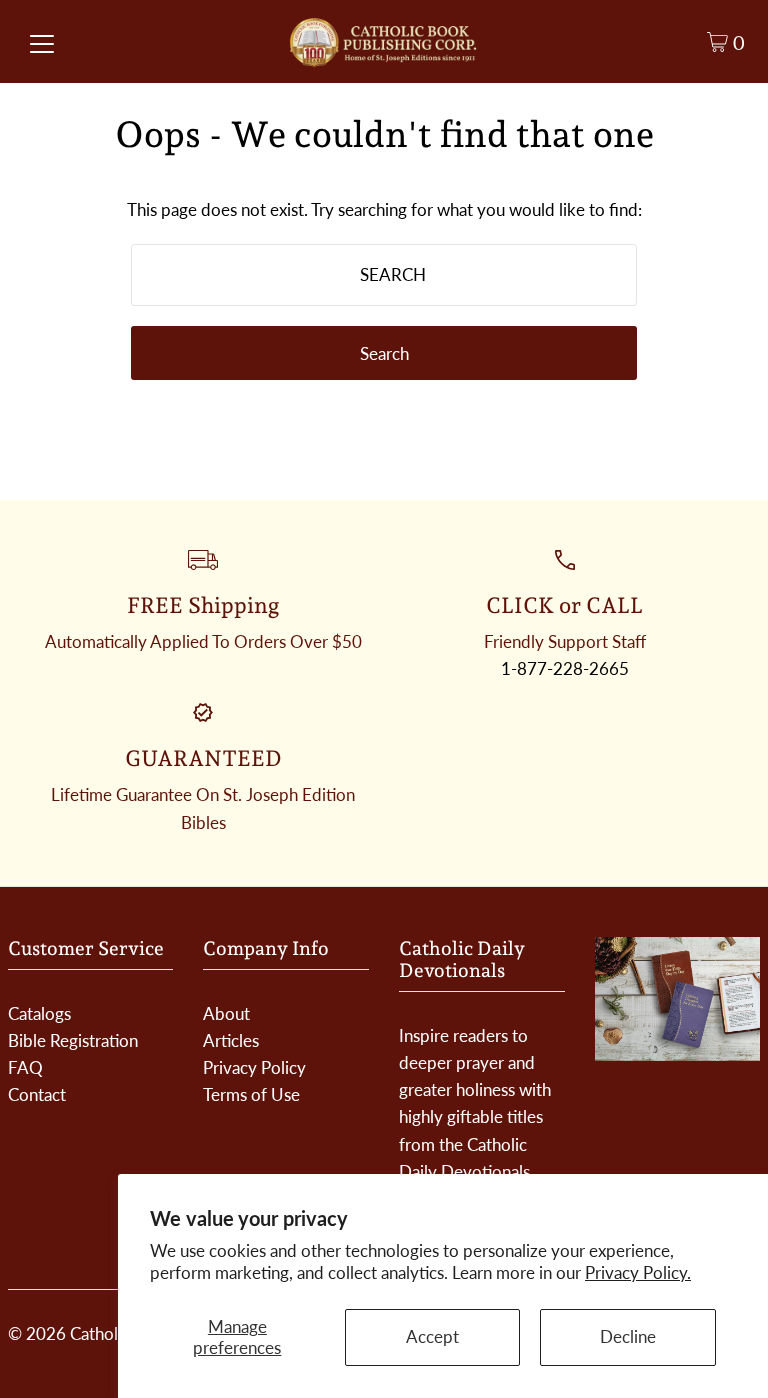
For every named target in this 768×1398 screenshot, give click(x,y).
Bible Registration (73, 1040)
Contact (37, 1094)
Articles (231, 1040)
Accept (432, 1336)
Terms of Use (251, 1094)
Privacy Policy (254, 1067)
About (226, 1013)
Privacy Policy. (638, 1272)
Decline (628, 1336)
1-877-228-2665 (565, 668)
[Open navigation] (42, 42)
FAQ (25, 1067)
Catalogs (39, 1013)
